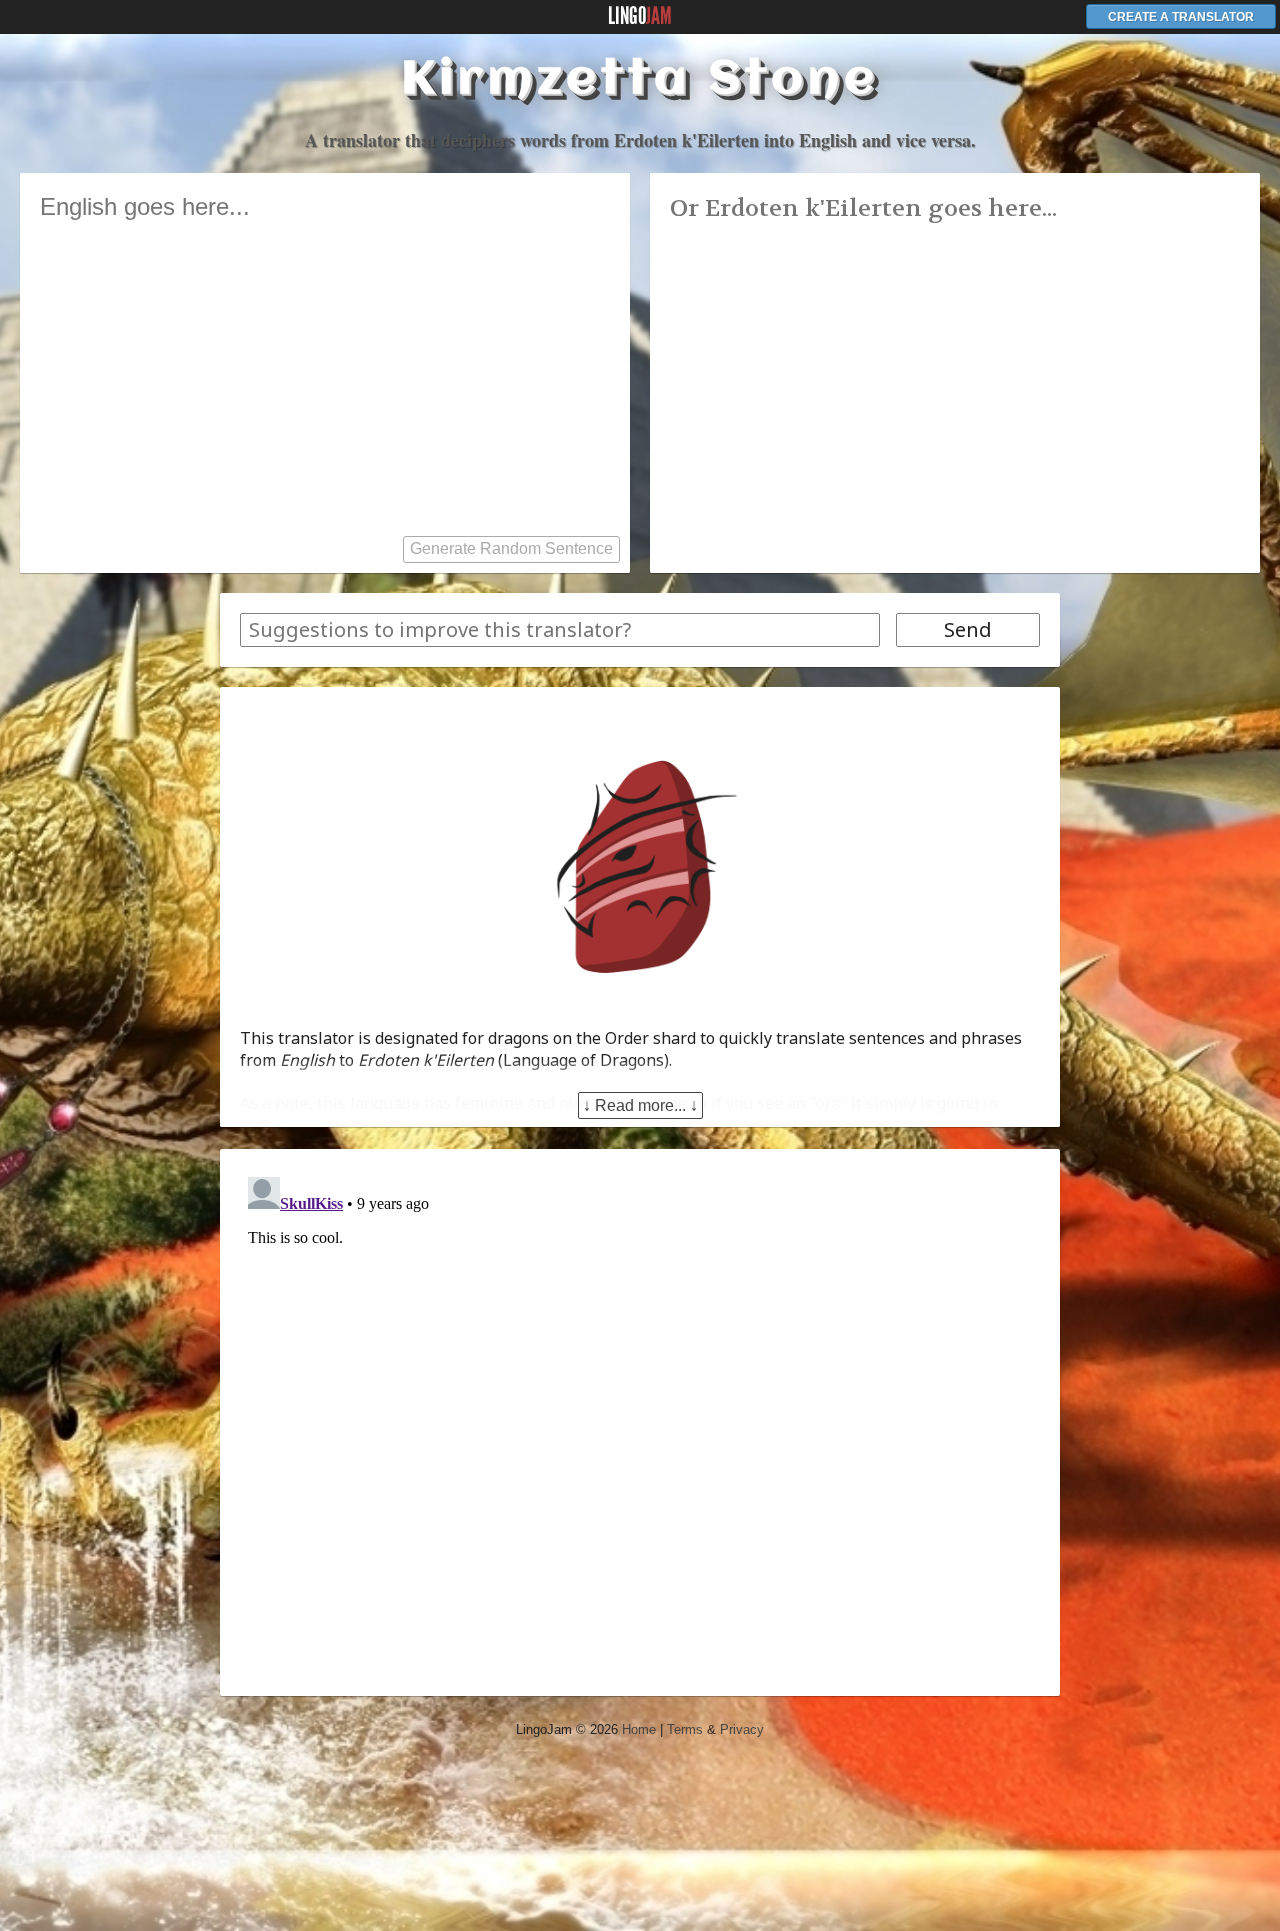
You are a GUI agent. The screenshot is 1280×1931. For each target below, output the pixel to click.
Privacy (742, 1729)
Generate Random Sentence (511, 548)
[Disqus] (640, 1419)
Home (639, 1729)
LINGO (640, 16)
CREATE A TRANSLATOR (1181, 17)
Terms (685, 1729)
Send (968, 629)
